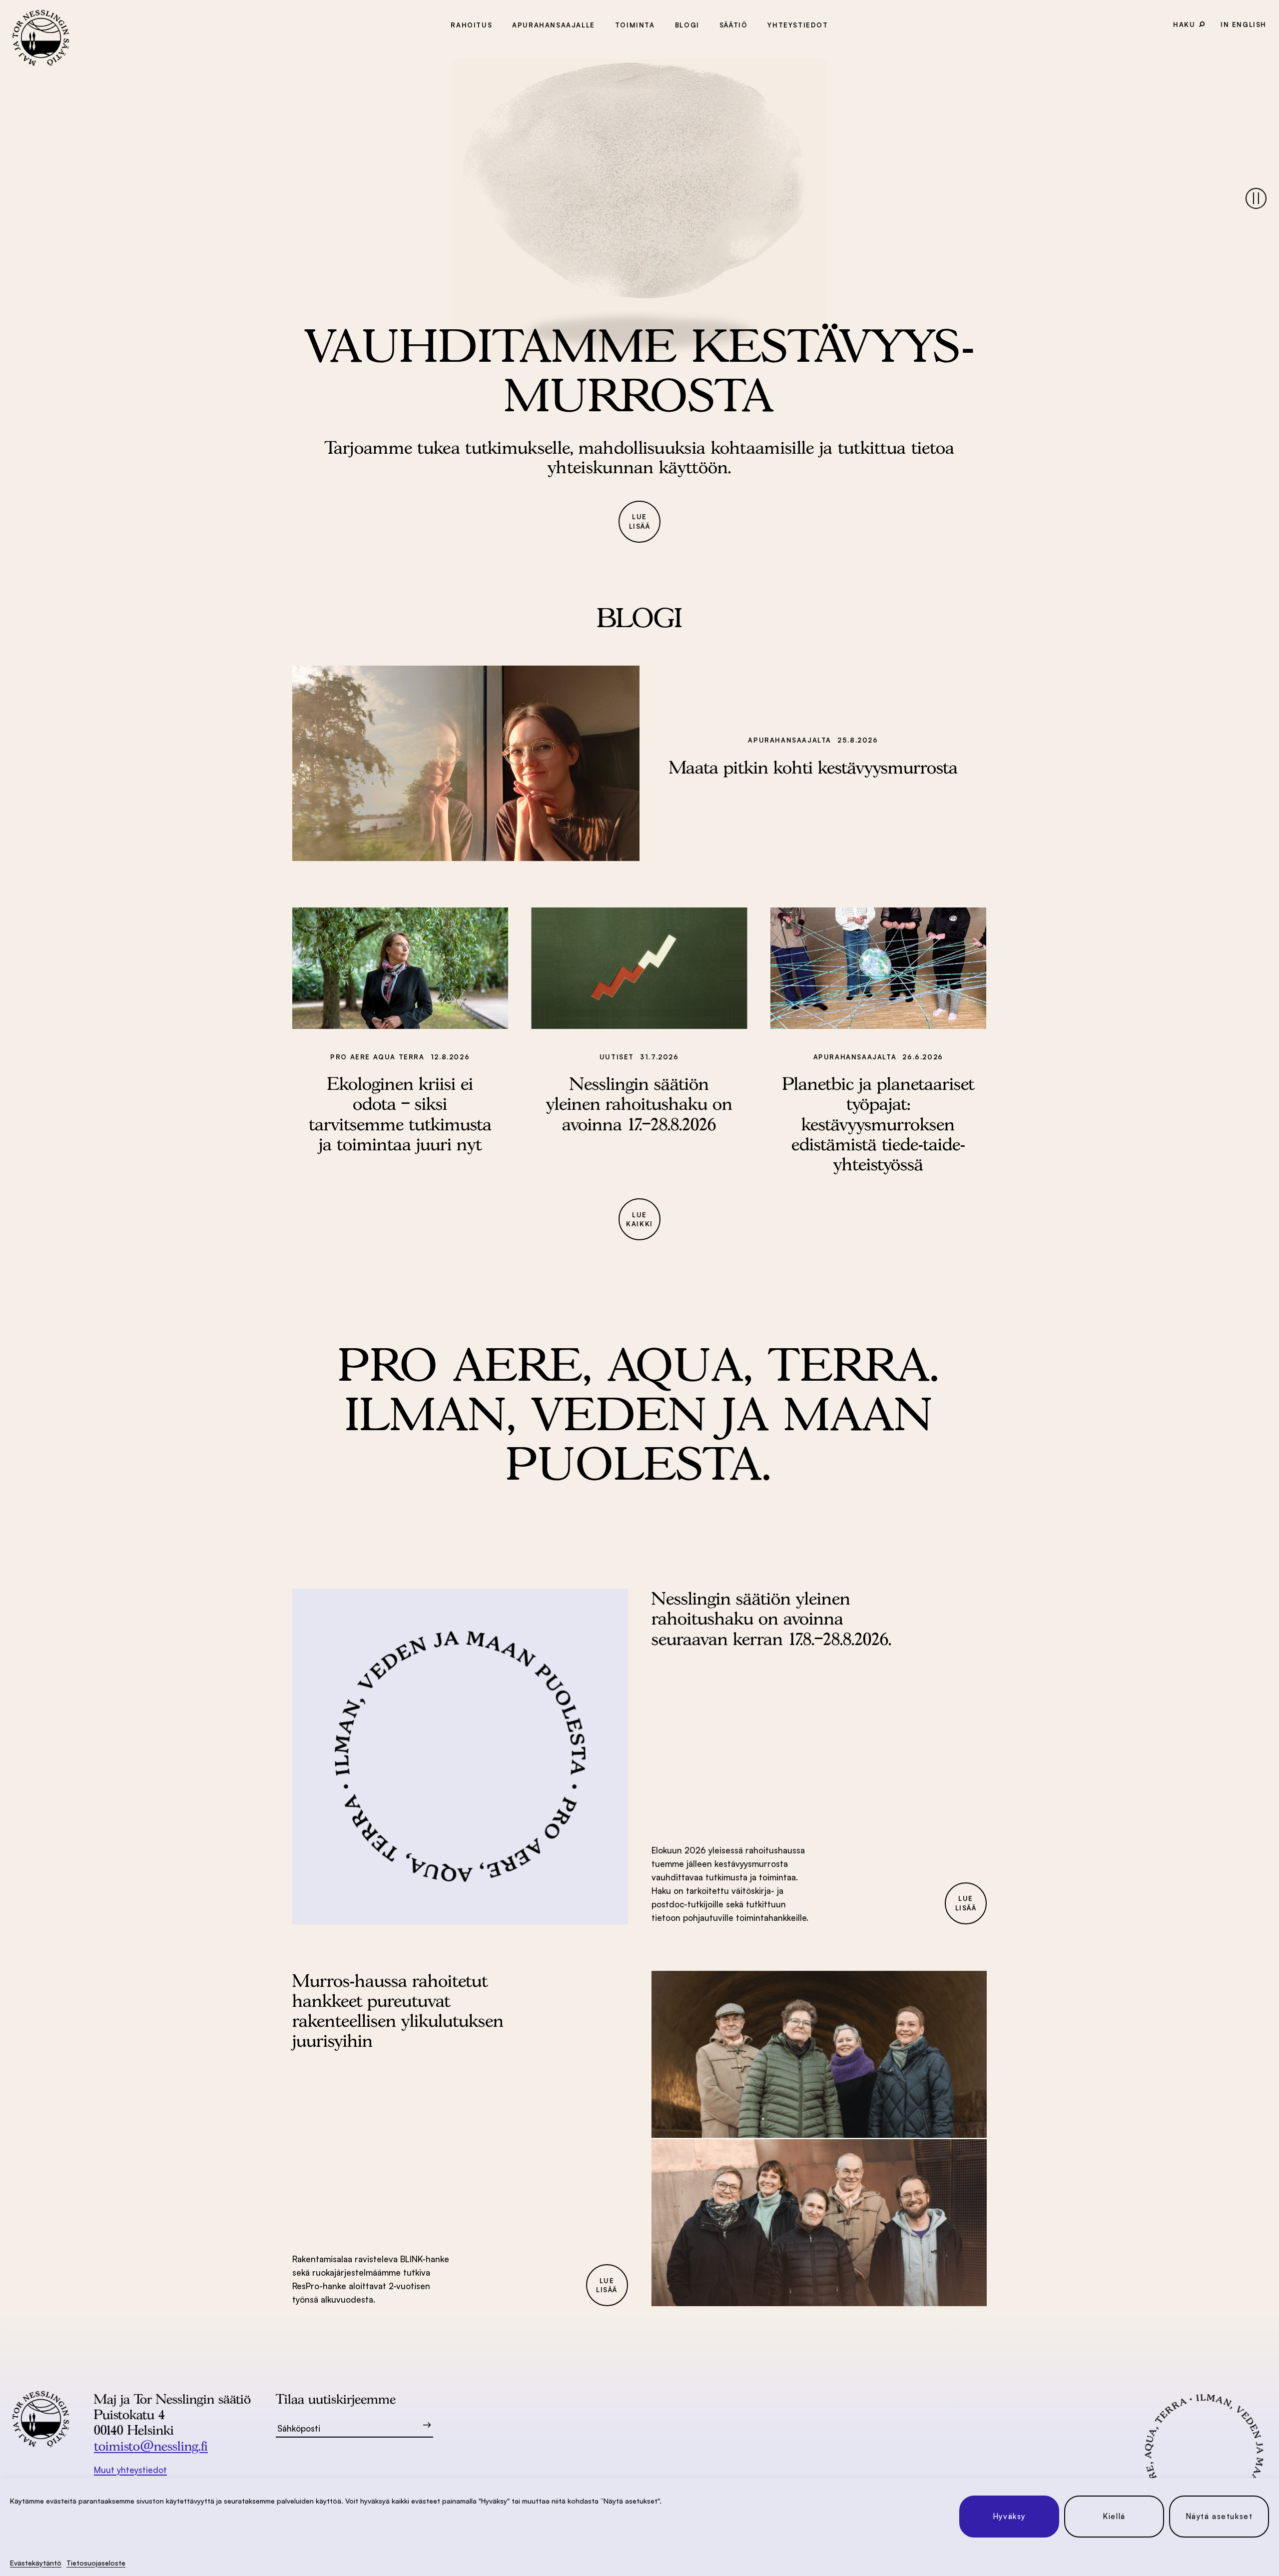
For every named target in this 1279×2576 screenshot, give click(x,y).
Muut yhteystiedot (130, 2470)
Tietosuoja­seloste (96, 2563)
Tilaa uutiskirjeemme (336, 2399)
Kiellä (1114, 2516)
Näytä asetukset (1219, 2516)
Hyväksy (1009, 2516)
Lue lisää (640, 521)
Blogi (687, 25)
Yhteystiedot (798, 25)
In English (1244, 24)
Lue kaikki (639, 1220)
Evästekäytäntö (36, 2563)
